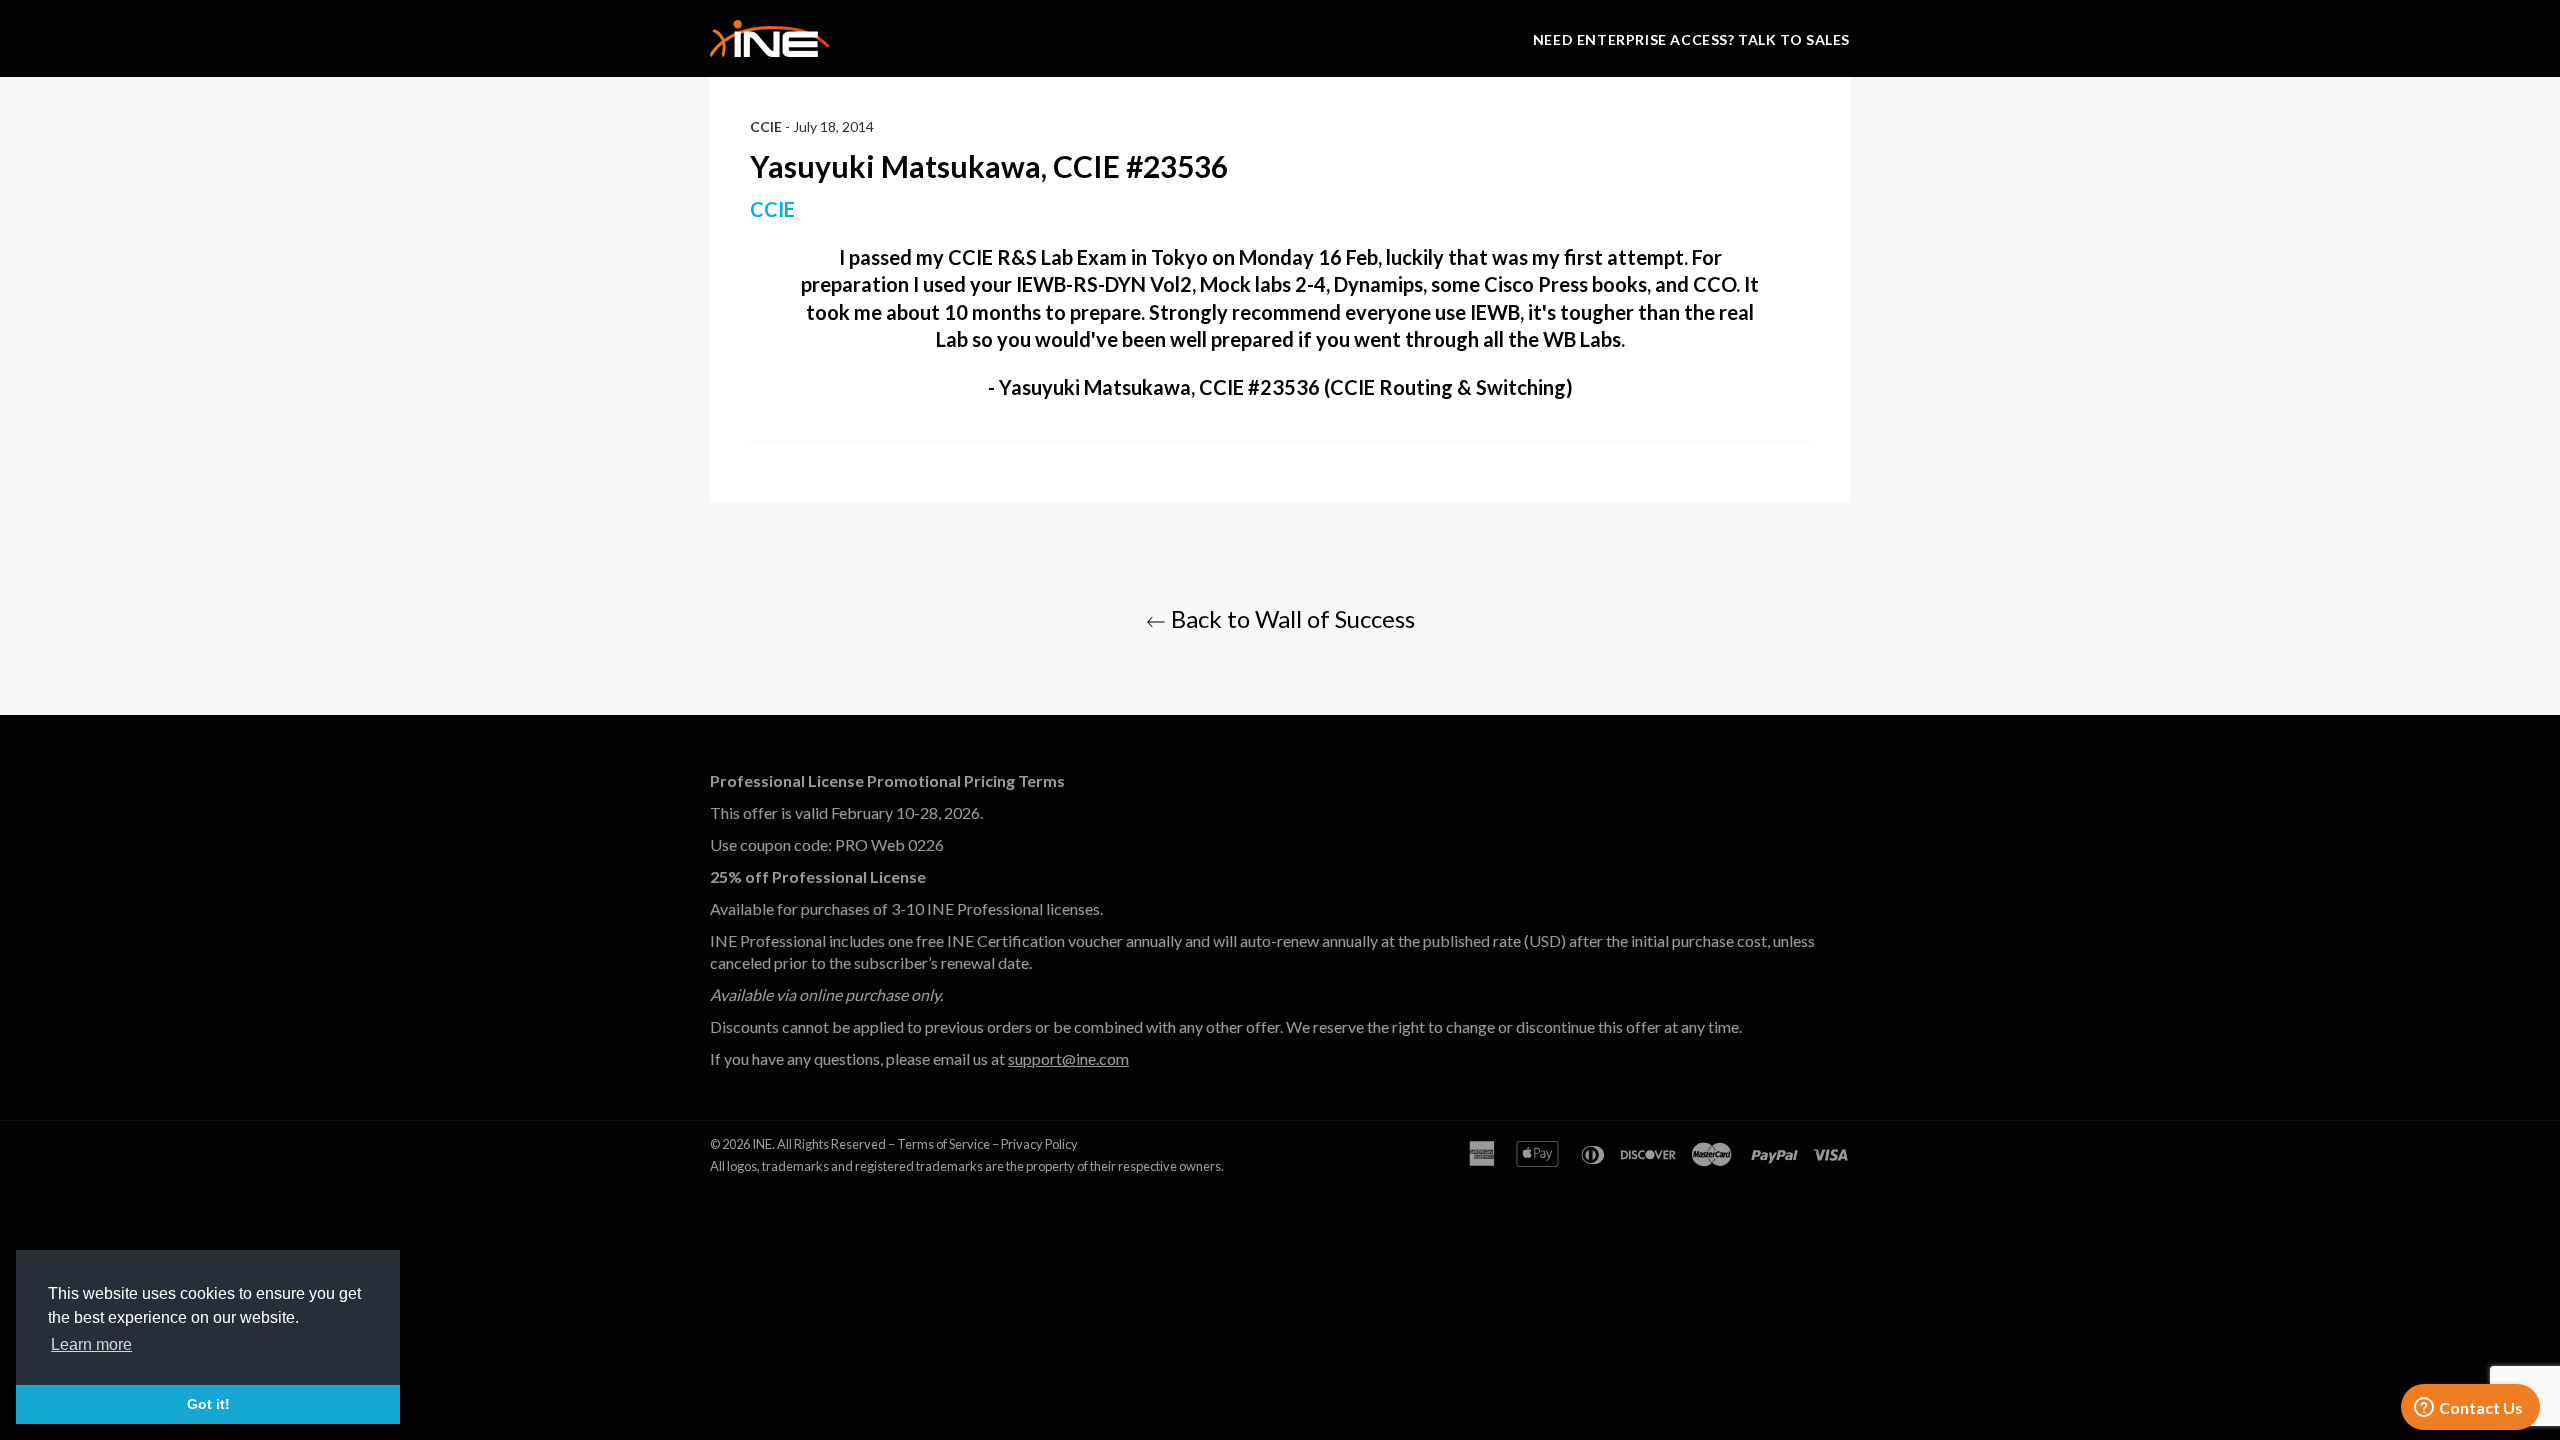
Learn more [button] (91, 1344)
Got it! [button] (208, 1404)
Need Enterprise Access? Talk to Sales (1691, 39)
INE (762, 1144)
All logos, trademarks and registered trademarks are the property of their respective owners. (967, 1166)
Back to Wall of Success (1290, 618)
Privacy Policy (1039, 1144)
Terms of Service (943, 1144)
